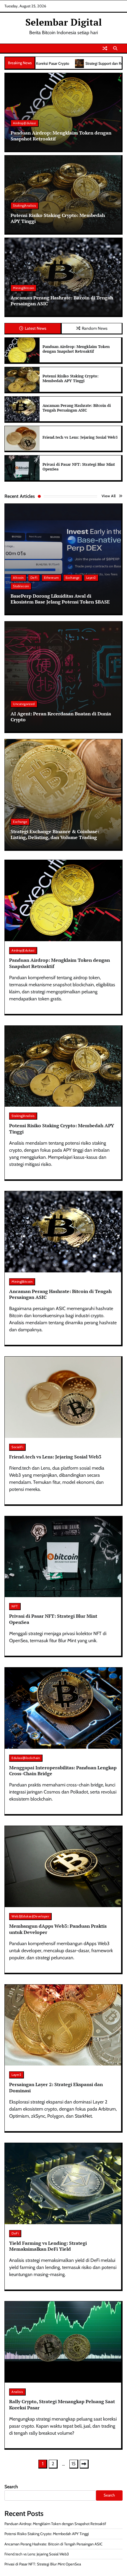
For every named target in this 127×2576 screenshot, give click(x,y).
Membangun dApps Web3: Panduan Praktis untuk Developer (58, 1929)
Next (84, 2464)
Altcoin (18, 578)
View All (109, 496)
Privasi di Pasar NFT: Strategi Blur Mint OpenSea (79, 467)
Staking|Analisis (25, 205)
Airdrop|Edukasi (25, 123)
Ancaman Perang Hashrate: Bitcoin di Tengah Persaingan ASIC (62, 301)
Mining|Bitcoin (23, 288)
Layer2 (91, 578)
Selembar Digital (64, 22)
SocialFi (17, 1447)
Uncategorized (24, 704)
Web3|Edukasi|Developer (30, 1916)
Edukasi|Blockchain (26, 1758)
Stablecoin (21, 586)
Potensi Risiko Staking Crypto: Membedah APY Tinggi (58, 218)
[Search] (115, 48)
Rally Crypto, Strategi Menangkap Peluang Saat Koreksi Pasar (62, 2405)
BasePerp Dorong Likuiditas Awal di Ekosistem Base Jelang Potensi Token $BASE (60, 599)
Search (11, 2487)
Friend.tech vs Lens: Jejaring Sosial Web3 (80, 437)
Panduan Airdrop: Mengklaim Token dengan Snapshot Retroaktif (61, 136)
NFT (15, 1606)
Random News (95, 328)
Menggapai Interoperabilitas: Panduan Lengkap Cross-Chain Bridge (63, 1771)
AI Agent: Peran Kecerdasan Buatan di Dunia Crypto (61, 717)
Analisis (17, 2392)
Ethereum (52, 578)
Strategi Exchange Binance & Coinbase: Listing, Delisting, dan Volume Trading (55, 834)
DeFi (34, 578)
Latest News (36, 328)
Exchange (73, 578)
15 (74, 2464)
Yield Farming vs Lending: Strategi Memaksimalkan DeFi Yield (48, 2246)
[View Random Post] (105, 48)
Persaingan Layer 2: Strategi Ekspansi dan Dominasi (56, 2087)
